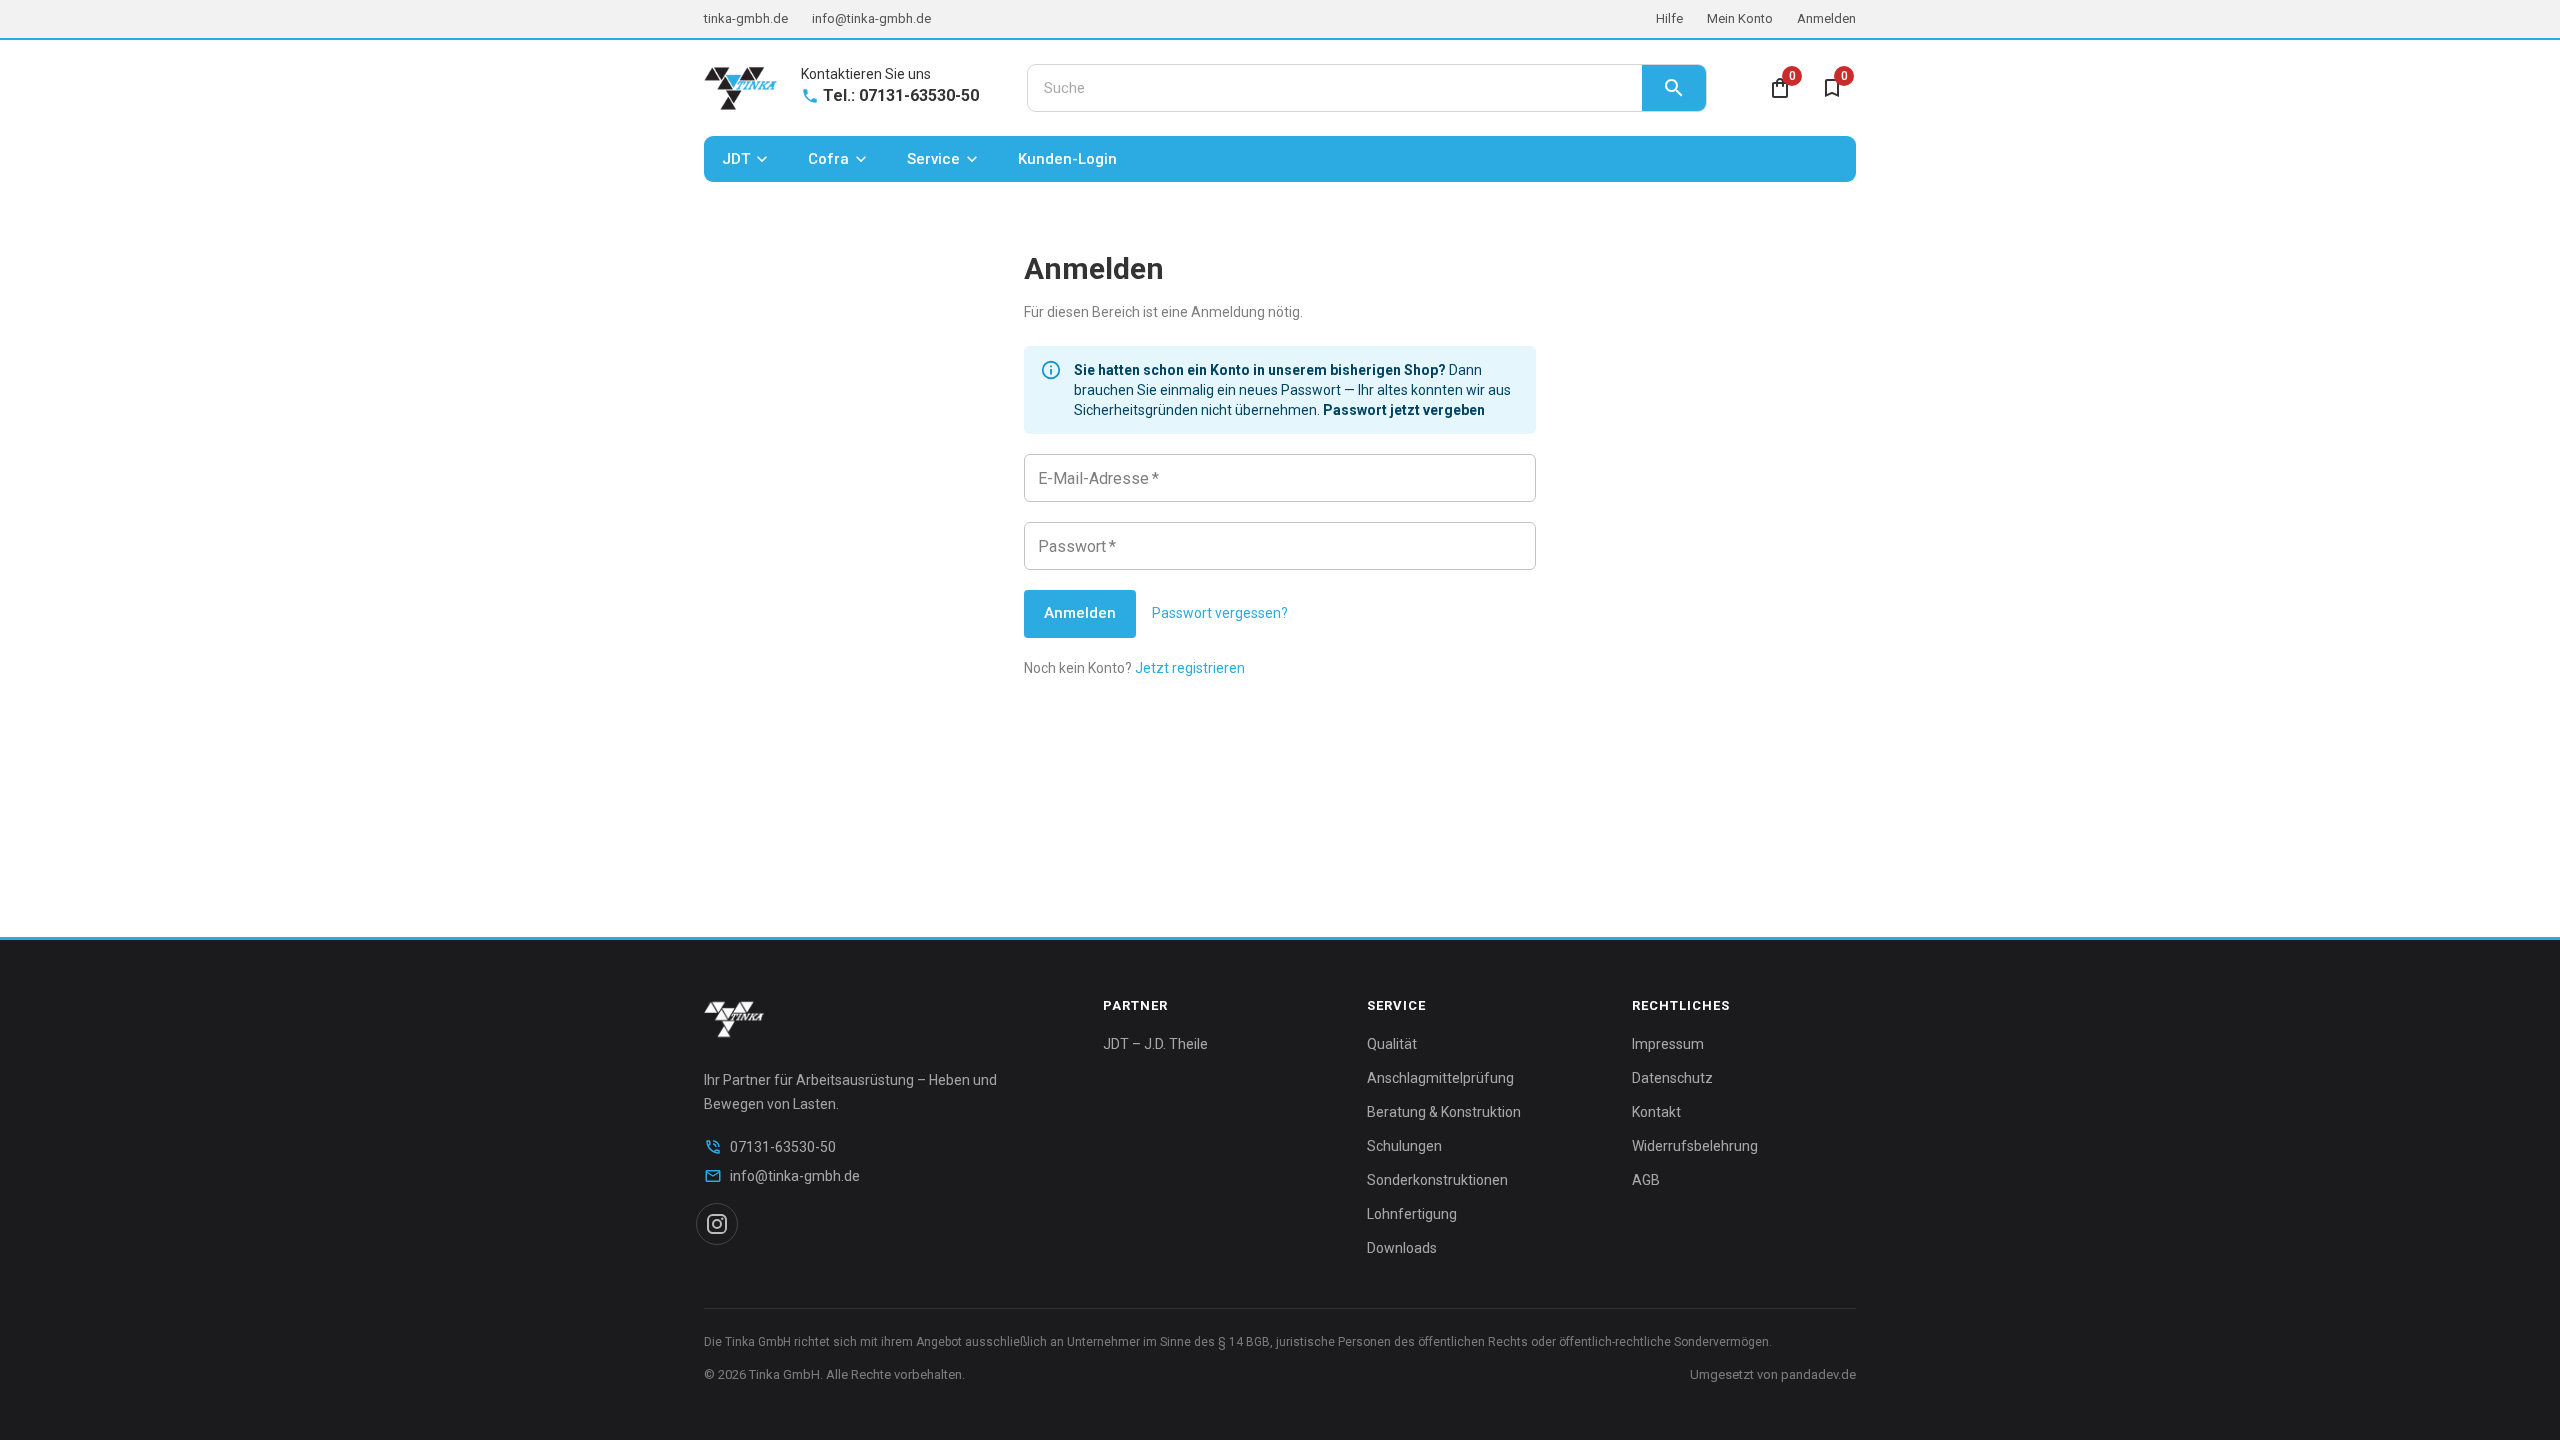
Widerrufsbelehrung (1695, 1146)
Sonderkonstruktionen (1437, 1180)
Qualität (1392, 1044)
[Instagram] (717, 1224)
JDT (736, 159)
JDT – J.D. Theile (1155, 1044)
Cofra (828, 159)
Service (933, 159)
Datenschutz (1672, 1078)
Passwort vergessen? (1220, 613)
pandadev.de (1818, 1374)
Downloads (1402, 1248)
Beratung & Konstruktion (1444, 1112)
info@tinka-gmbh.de (871, 18)
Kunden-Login (1067, 159)
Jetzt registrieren (1190, 668)
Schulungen (1404, 1146)
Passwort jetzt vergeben (1404, 410)
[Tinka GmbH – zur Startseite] (740, 88)
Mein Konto (1740, 18)
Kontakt (1656, 1112)
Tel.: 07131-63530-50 (901, 95)
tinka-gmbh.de (746, 18)
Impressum (1668, 1044)
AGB (1646, 1180)
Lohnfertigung (1412, 1214)
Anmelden (1826, 18)
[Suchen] (1674, 88)
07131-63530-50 (783, 1147)
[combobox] (1335, 88)
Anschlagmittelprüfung (1440, 1078)
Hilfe (1669, 18)
